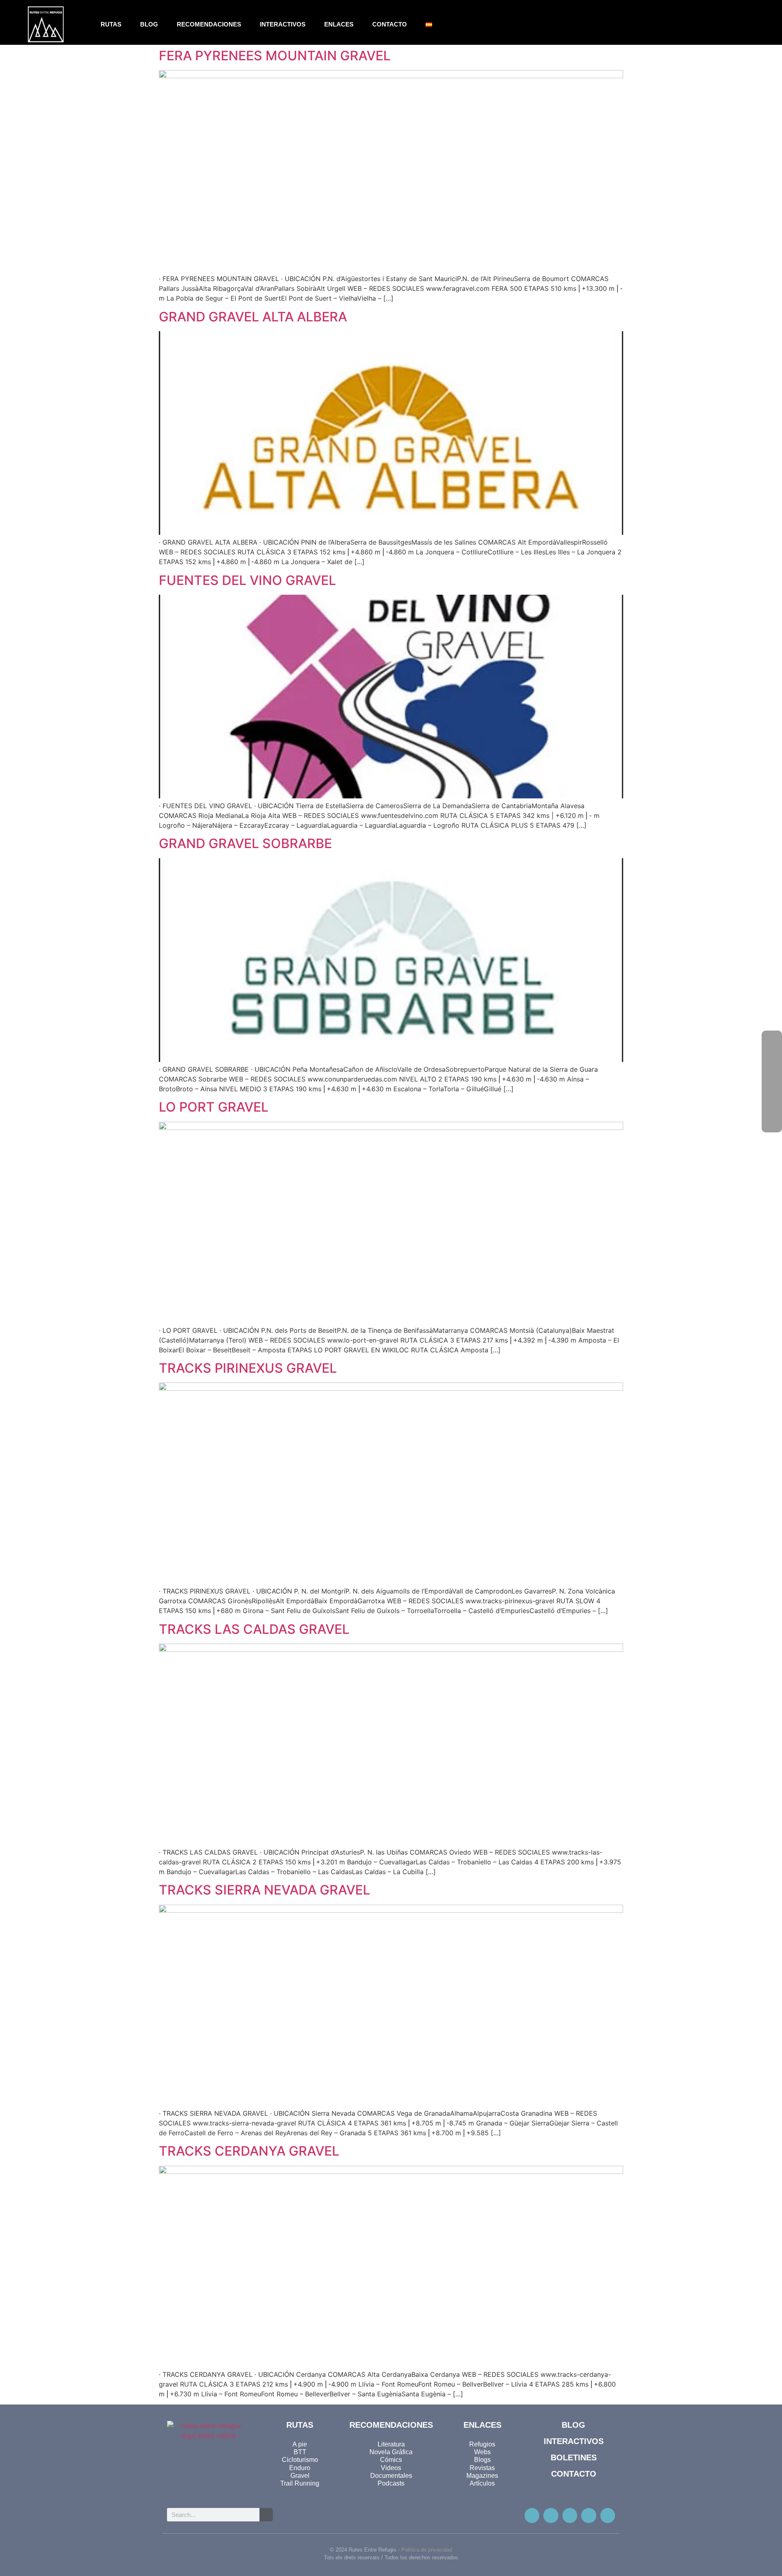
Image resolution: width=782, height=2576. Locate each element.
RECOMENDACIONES (209, 24)
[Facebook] (772, 1041)
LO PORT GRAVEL (214, 1107)
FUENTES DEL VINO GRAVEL (247, 580)
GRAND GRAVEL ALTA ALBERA (253, 317)
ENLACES (339, 24)
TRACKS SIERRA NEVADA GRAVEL (265, 1890)
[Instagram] (570, 2515)
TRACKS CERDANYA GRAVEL (249, 2151)
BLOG (149, 24)
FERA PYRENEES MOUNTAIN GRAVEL (275, 56)
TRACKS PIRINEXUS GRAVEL (248, 1368)
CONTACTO (390, 24)
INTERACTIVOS (283, 24)
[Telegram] (608, 2515)
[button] (741, 25)
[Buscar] (266, 2515)
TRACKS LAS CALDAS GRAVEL (254, 1629)
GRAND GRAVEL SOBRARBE (245, 843)
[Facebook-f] (532, 2515)
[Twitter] (551, 2515)
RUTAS (111, 24)
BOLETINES (574, 2457)
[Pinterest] (589, 2515)
